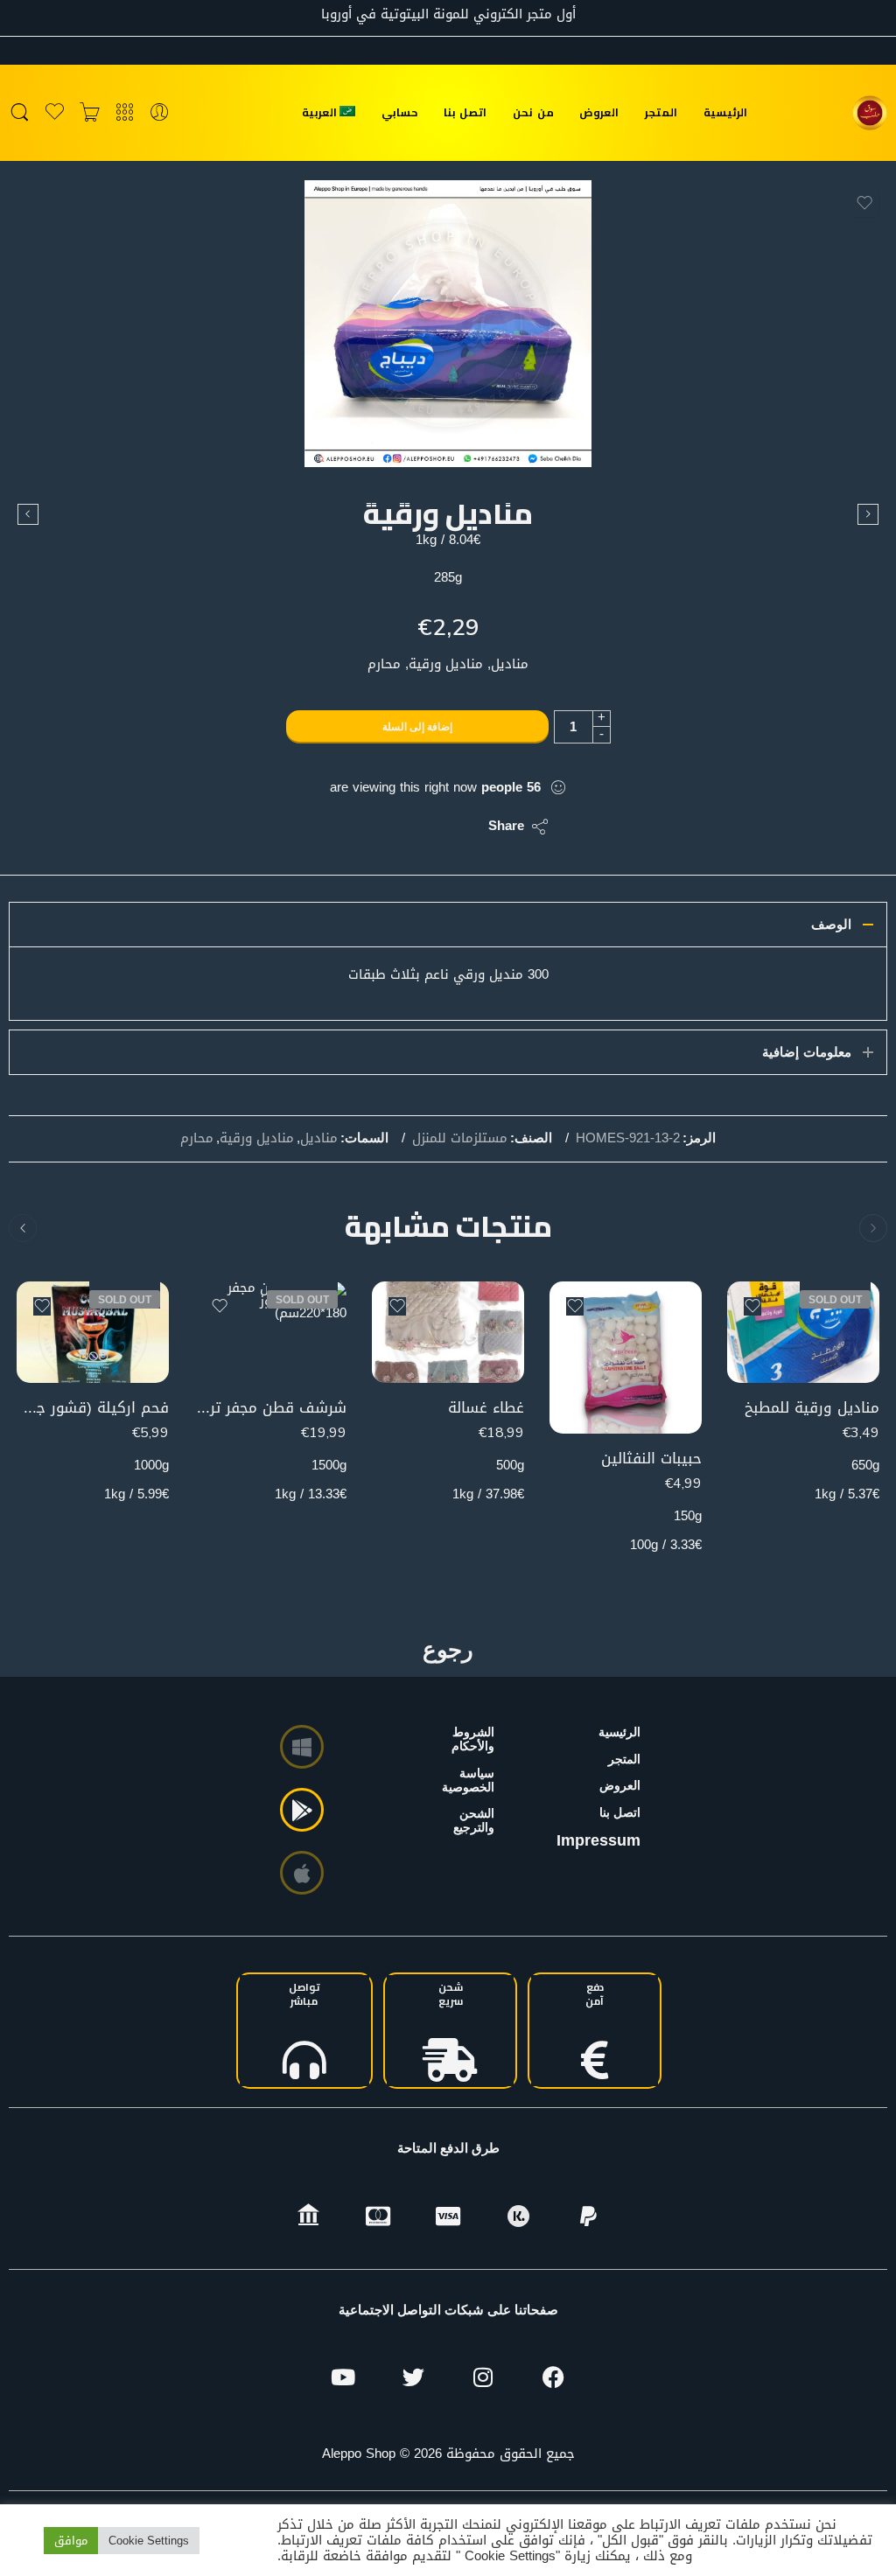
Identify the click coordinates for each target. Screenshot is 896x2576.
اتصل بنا (465, 112)
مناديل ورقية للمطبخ (812, 1408)
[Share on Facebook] (425, 827)
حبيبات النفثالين (651, 1459)
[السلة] (90, 113)
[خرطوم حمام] (28, 514)
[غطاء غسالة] (448, 1332)
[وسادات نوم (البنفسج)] (868, 514)
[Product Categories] (125, 113)
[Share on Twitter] (460, 827)
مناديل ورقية (257, 1139)
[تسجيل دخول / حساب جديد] (160, 113)
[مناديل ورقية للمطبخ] (803, 1332)
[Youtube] (343, 2377)
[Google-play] (302, 1810)
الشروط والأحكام (473, 1739)
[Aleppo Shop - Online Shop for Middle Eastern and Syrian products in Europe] (870, 113)
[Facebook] (553, 2377)
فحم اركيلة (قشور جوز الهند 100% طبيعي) (93, 1408)
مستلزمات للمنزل (460, 1139)
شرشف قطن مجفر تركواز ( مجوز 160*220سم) (270, 1408)
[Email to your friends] (355, 827)
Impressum (598, 1840)
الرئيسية (725, 112)
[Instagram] (483, 2377)
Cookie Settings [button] (149, 2541)
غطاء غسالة (486, 1408)
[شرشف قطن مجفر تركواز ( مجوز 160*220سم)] (270, 1332)
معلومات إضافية (807, 1052)
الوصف (831, 925)
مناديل (319, 1139)
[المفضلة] (864, 203)
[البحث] (20, 113)
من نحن (533, 112)
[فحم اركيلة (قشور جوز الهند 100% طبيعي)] (93, 1332)
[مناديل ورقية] (448, 324)
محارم (197, 1139)
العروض (599, 112)
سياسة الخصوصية (473, 1780)
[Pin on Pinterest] (390, 827)
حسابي (399, 112)
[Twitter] (413, 2377)
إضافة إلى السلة (417, 727)
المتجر (661, 112)
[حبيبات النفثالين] (626, 1358)
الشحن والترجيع (474, 1820)
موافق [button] (71, 2541)
